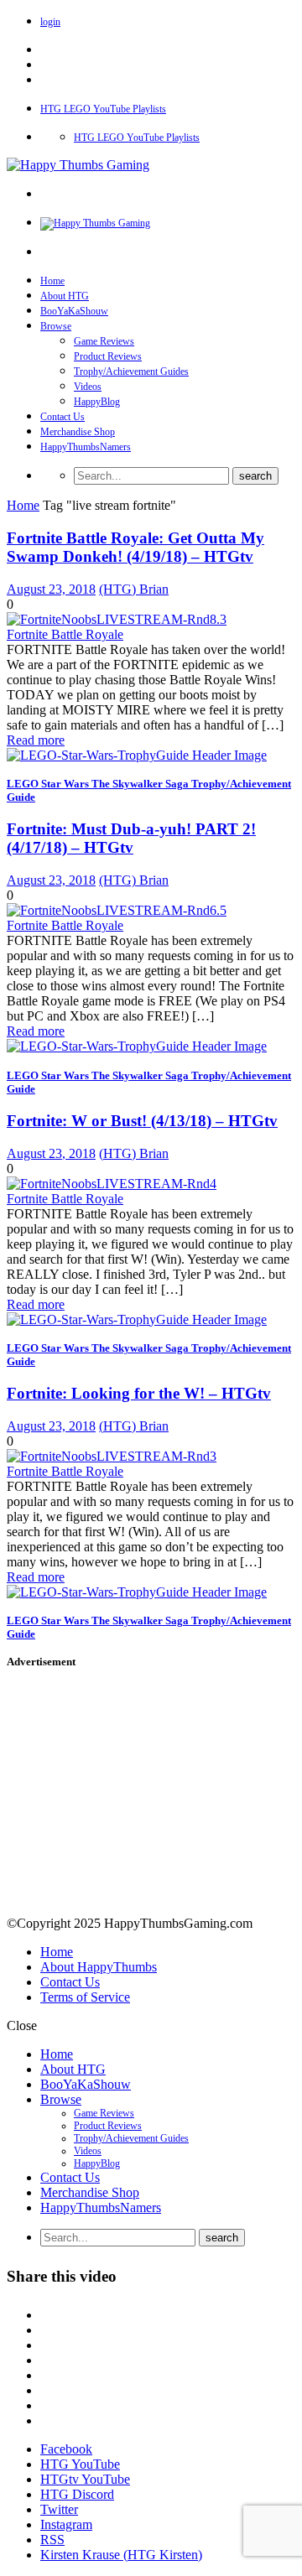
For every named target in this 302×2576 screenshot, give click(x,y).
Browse (56, 326)
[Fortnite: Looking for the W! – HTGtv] (112, 1456)
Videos (88, 387)
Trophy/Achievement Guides (131, 371)
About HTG (65, 296)
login (50, 22)
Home (52, 281)
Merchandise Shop (78, 432)
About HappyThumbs (99, 1967)
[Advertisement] (148, 1795)
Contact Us (62, 417)
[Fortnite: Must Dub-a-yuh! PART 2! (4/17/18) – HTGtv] (117, 910)
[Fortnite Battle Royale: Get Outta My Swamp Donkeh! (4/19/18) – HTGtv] (117, 619)
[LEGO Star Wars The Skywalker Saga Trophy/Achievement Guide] (137, 755)
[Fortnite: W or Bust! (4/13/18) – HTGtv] (112, 1184)
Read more (36, 740)
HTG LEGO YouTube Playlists (103, 109)
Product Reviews (108, 356)
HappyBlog (97, 402)
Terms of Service (85, 1997)
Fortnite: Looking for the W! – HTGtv (139, 1393)
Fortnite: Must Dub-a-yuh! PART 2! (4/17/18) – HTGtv (131, 838)
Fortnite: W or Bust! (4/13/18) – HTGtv (142, 1121)
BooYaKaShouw (74, 311)
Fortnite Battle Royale (65, 634)
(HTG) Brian (134, 589)
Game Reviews (104, 341)
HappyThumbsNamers (86, 447)
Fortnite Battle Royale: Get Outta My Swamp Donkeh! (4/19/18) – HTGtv (135, 547)
